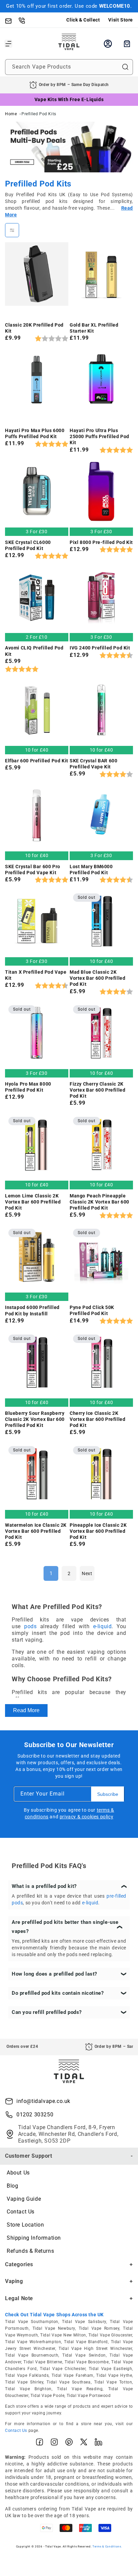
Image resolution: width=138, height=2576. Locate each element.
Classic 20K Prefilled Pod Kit (34, 328)
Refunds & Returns (30, 2251)
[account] (108, 44)
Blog (12, 2186)
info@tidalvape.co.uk (43, 2101)
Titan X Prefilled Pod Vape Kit (36, 975)
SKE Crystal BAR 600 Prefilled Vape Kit (93, 764)
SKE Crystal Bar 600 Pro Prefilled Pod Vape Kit (33, 870)
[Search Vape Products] (125, 67)
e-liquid (102, 1626)
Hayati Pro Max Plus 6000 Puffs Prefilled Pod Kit (35, 433)
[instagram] (54, 2443)
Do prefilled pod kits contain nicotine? (58, 1993)
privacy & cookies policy (86, 1817)
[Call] (25, 20)
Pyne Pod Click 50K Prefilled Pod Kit (92, 1310)
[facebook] (40, 2443)
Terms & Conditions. (107, 2546)
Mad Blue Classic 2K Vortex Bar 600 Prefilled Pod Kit (97, 978)
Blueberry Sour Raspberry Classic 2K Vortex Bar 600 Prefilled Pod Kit (35, 1419)
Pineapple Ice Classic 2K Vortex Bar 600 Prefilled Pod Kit (98, 1531)
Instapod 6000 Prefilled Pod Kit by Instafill (32, 1310)
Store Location (25, 2225)
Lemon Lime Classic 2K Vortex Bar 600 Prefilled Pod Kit (33, 1202)
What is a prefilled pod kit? (44, 1886)
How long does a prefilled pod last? (54, 1974)
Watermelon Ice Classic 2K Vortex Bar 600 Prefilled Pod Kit (36, 1531)
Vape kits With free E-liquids (69, 99)
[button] (8, 44)
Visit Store (121, 20)
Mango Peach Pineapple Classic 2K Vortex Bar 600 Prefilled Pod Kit (99, 1202)
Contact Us (21, 2212)
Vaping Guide (24, 2199)
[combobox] (69, 67)
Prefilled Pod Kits (39, 114)
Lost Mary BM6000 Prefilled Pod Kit (91, 870)
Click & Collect (83, 20)
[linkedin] (98, 2443)
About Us (18, 2173)
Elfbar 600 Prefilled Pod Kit (37, 761)
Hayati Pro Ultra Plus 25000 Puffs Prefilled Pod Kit (99, 436)
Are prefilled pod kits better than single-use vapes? (65, 1927)
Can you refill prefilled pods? (47, 2012)
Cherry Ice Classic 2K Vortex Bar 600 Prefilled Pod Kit (97, 1419)
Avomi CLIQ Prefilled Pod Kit (34, 651)
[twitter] (84, 2443)
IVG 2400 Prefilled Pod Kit (100, 648)
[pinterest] (69, 2443)
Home (11, 114)
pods (30, 1626)
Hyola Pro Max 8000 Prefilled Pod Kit (28, 1087)
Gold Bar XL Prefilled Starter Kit (94, 328)
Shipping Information (34, 2238)
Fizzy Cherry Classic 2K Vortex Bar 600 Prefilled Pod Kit (97, 1090)
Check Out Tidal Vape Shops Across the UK (54, 2315)
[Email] (12, 20)
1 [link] (51, 1573)
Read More (26, 1710)
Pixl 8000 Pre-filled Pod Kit (101, 542)
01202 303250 (35, 2115)
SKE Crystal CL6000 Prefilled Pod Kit (28, 545)
